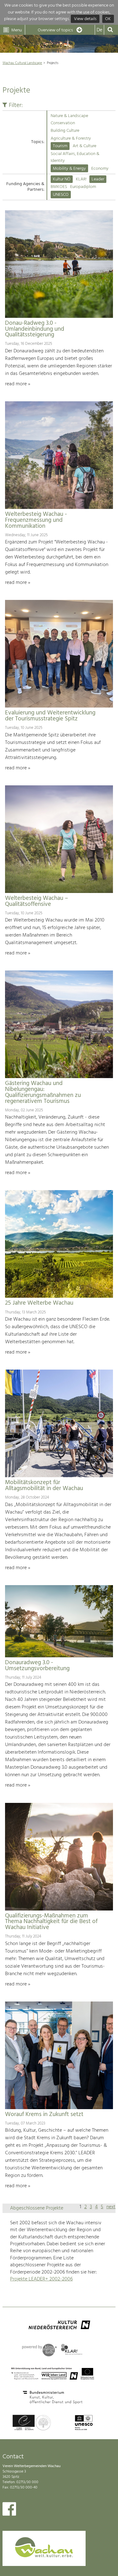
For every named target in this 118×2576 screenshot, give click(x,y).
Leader (98, 179)
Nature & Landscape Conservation (69, 119)
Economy (100, 169)
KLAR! (81, 179)
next (111, 2207)
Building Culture (65, 131)
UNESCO (61, 195)
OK (108, 19)
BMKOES (59, 187)
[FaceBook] (9, 2510)
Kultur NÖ (62, 179)
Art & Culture (84, 146)
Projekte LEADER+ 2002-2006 (41, 2279)
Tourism (60, 146)
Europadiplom (83, 187)
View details (85, 19)
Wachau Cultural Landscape (22, 63)
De (99, 30)
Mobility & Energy (69, 169)
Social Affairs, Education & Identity (75, 157)
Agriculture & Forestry (71, 139)
